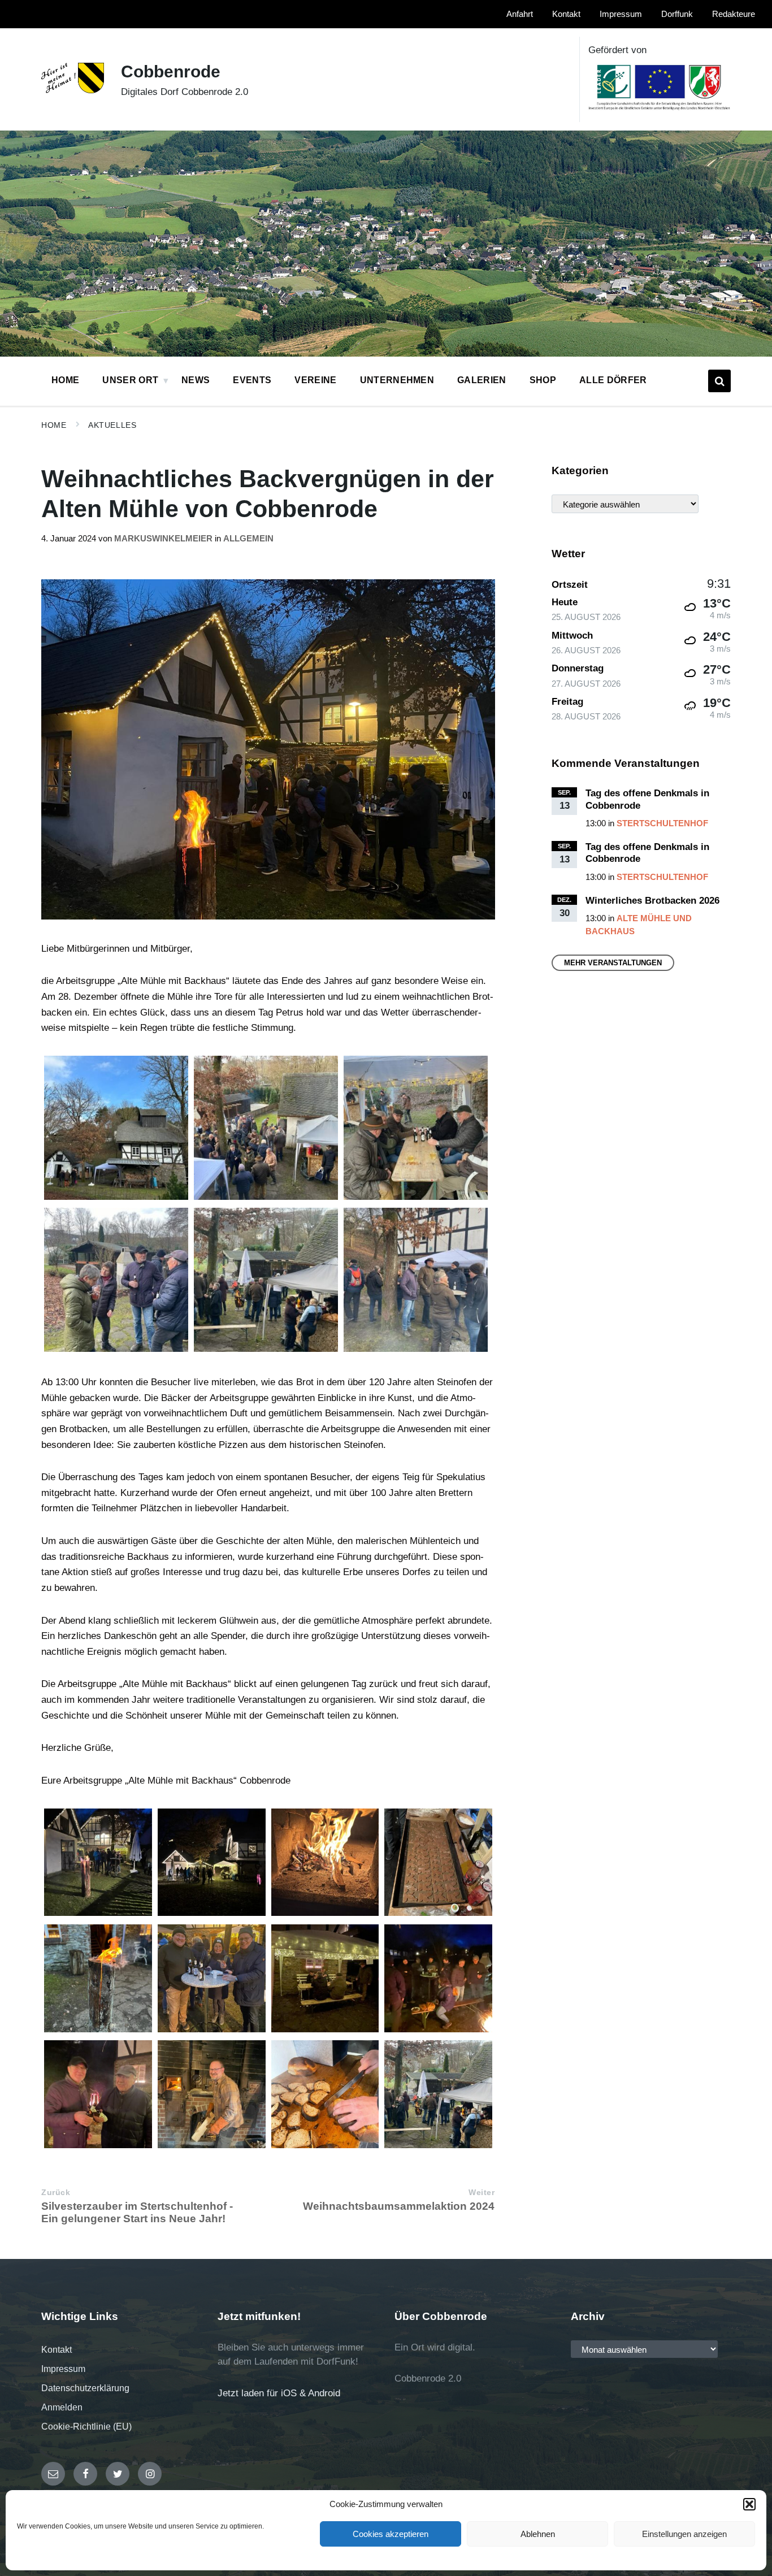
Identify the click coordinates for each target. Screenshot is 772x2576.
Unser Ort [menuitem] (130, 380)
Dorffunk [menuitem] (677, 14)
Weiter (482, 2193)
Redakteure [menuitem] (734, 14)
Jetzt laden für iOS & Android (279, 2393)
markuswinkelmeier (163, 539)
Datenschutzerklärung (85, 2388)
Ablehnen (538, 2534)
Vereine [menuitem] (315, 380)
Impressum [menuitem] (621, 14)
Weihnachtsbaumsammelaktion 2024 (399, 2206)
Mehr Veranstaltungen (613, 963)
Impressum (63, 2369)
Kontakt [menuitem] (566, 14)
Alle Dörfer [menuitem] (613, 380)
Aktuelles (112, 425)
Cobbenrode (171, 71)
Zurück (56, 2193)
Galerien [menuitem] (482, 380)
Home (54, 425)
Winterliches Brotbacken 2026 (652, 901)
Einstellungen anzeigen (684, 2534)
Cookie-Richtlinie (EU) (86, 2427)
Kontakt (57, 2350)
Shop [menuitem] (543, 380)
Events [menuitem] (252, 380)
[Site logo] (73, 90)
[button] (749, 2504)
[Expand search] (719, 381)
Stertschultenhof (662, 823)
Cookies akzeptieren (391, 2534)
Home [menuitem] (65, 380)
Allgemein (248, 539)
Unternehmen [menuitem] (397, 380)
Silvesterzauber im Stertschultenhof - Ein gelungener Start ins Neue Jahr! (137, 2212)
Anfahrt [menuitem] (520, 14)
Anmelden (62, 2407)
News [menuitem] (196, 380)
